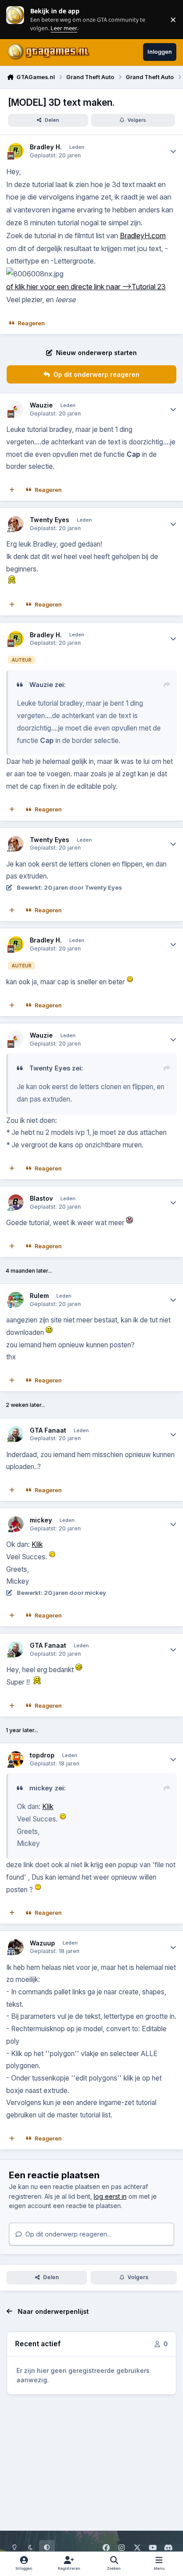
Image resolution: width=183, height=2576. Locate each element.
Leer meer (15, 19)
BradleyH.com (143, 236)
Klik (37, 1544)
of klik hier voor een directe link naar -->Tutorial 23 (86, 287)
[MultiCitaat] (12, 490)
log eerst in (110, 2196)
